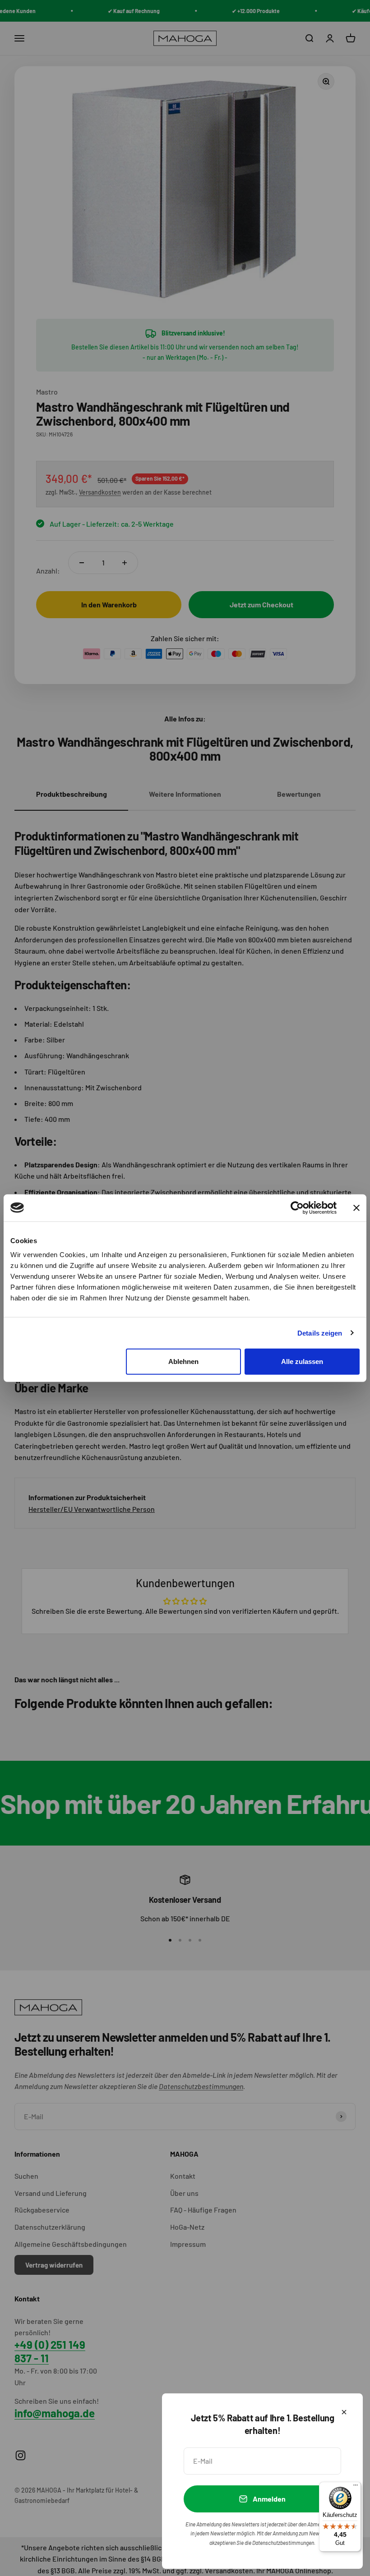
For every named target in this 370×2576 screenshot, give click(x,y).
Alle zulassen (302, 1361)
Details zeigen (320, 1333)
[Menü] (356, 2487)
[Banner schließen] (356, 1208)
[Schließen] (344, 2412)
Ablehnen (183, 1361)
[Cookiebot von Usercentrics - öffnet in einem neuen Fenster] (297, 1208)
